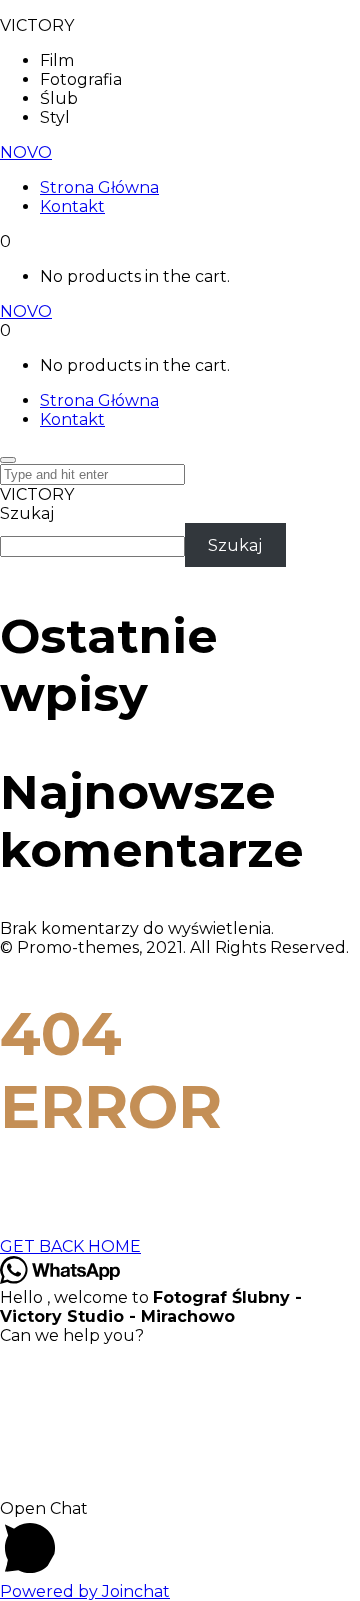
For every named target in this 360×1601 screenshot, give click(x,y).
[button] (180, 1540)
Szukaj (27, 513)
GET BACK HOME (70, 1246)
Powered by (85, 1591)
